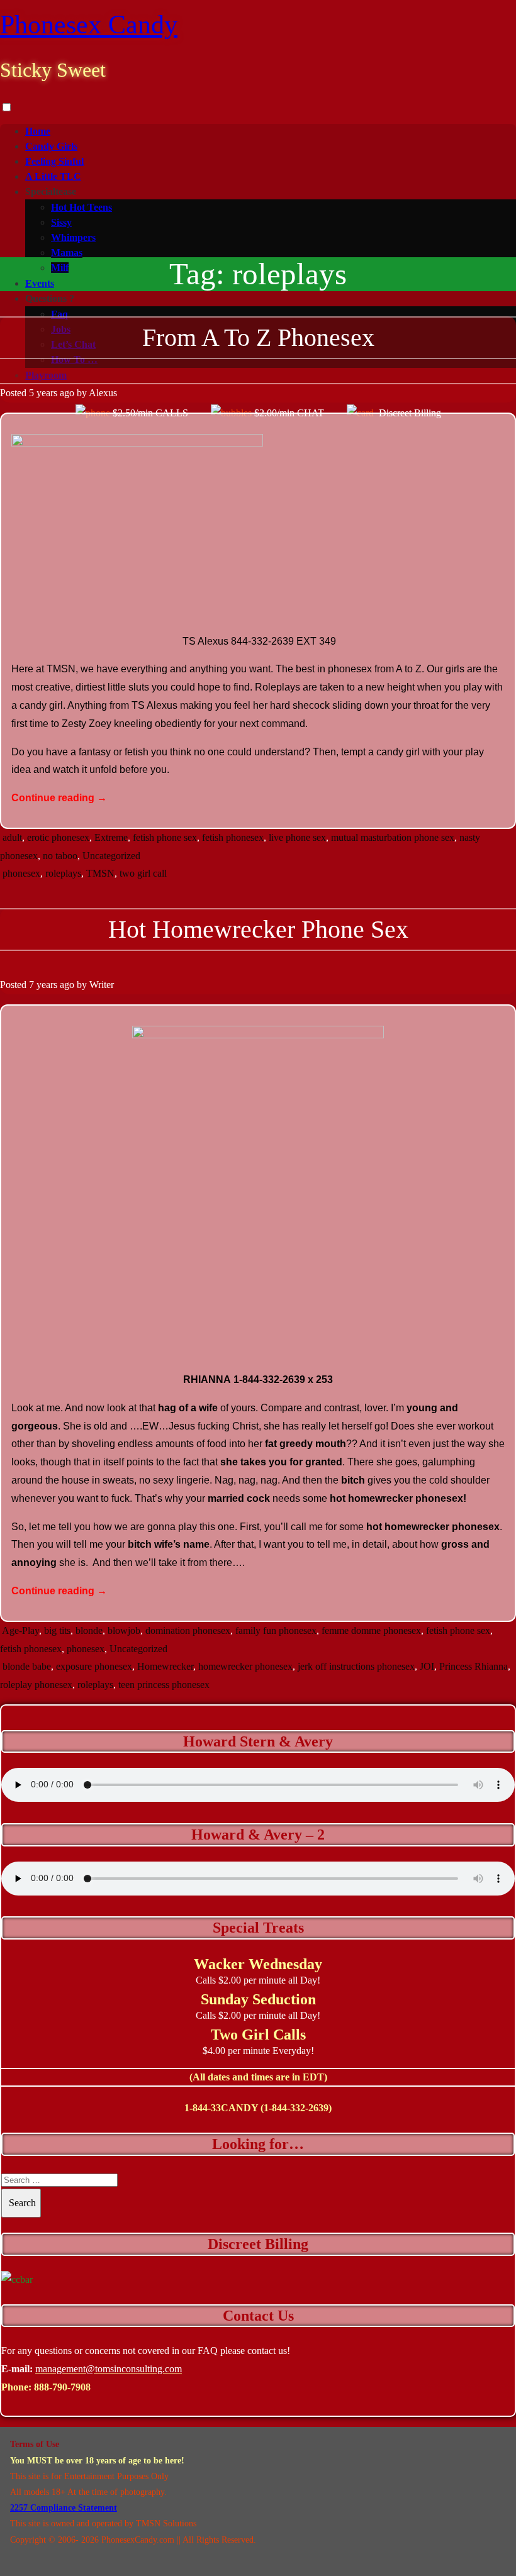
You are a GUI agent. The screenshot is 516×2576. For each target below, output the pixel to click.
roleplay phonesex (36, 1685)
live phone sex (297, 837)
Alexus (103, 393)
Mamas (67, 253)
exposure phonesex (94, 1666)
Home (38, 131)
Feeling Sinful (54, 161)
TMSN (100, 873)
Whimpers (73, 237)
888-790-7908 (62, 2387)
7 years (43, 985)
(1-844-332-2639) (296, 2108)
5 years (43, 393)
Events (40, 283)
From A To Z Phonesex (258, 337)
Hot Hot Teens (81, 207)
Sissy (61, 222)
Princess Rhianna (474, 1666)
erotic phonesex (58, 837)
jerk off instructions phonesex (356, 1666)
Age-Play (20, 1630)
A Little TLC (53, 176)
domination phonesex (188, 1630)
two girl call (143, 873)
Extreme (111, 837)
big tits (57, 1630)
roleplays (63, 873)
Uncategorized (111, 856)
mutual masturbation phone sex (393, 837)
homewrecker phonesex (245, 1666)
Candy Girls (51, 146)
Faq (59, 314)
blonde (89, 1630)
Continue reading (59, 798)
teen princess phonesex (164, 1685)
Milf (60, 268)
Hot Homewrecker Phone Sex (258, 929)
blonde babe (27, 1666)
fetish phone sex (165, 837)
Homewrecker (165, 1666)
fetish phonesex (233, 837)
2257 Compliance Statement (64, 2508)
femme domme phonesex (371, 1630)
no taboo (60, 856)
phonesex (21, 873)
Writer (102, 985)
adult (12, 837)
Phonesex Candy (89, 25)
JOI (427, 1666)
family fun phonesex (276, 1630)
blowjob (124, 1630)
